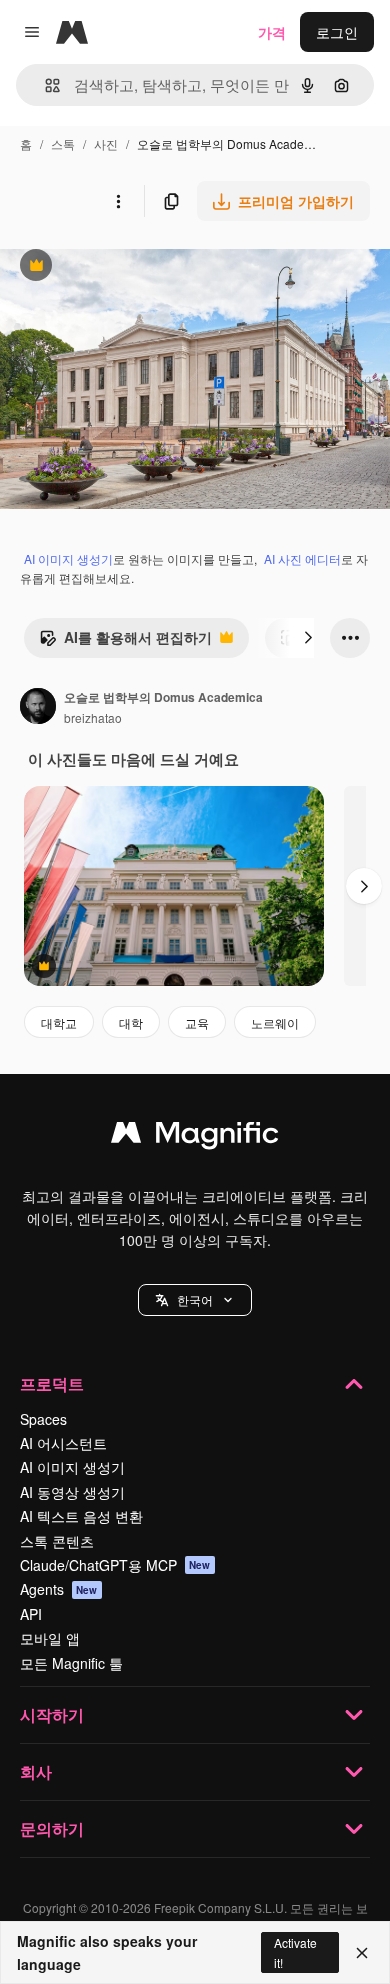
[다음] (308, 638)
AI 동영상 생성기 (72, 1492)
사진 (106, 143)
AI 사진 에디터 (302, 558)
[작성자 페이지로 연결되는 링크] (38, 708)
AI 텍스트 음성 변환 (81, 1516)
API (31, 1614)
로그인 (337, 32)
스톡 (63, 143)
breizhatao (93, 717)
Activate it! (295, 1952)
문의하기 (52, 1828)
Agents (59, 1589)
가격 (272, 32)
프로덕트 (52, 1383)
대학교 (59, 1022)
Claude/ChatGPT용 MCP (115, 1565)
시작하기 (52, 1714)
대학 (131, 1022)
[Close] (362, 1953)
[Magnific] (195, 1137)
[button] (195, 1300)
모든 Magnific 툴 (71, 1663)
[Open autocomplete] (44, 85)
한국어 (195, 1299)
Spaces (43, 1419)
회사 (36, 1771)
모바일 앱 (50, 1638)
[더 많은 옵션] (118, 201)
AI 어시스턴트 (63, 1443)
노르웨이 (275, 1022)
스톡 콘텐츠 (57, 1541)
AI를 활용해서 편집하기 (125, 642)
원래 (115, 267)
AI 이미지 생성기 (68, 558)
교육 (197, 1022)
